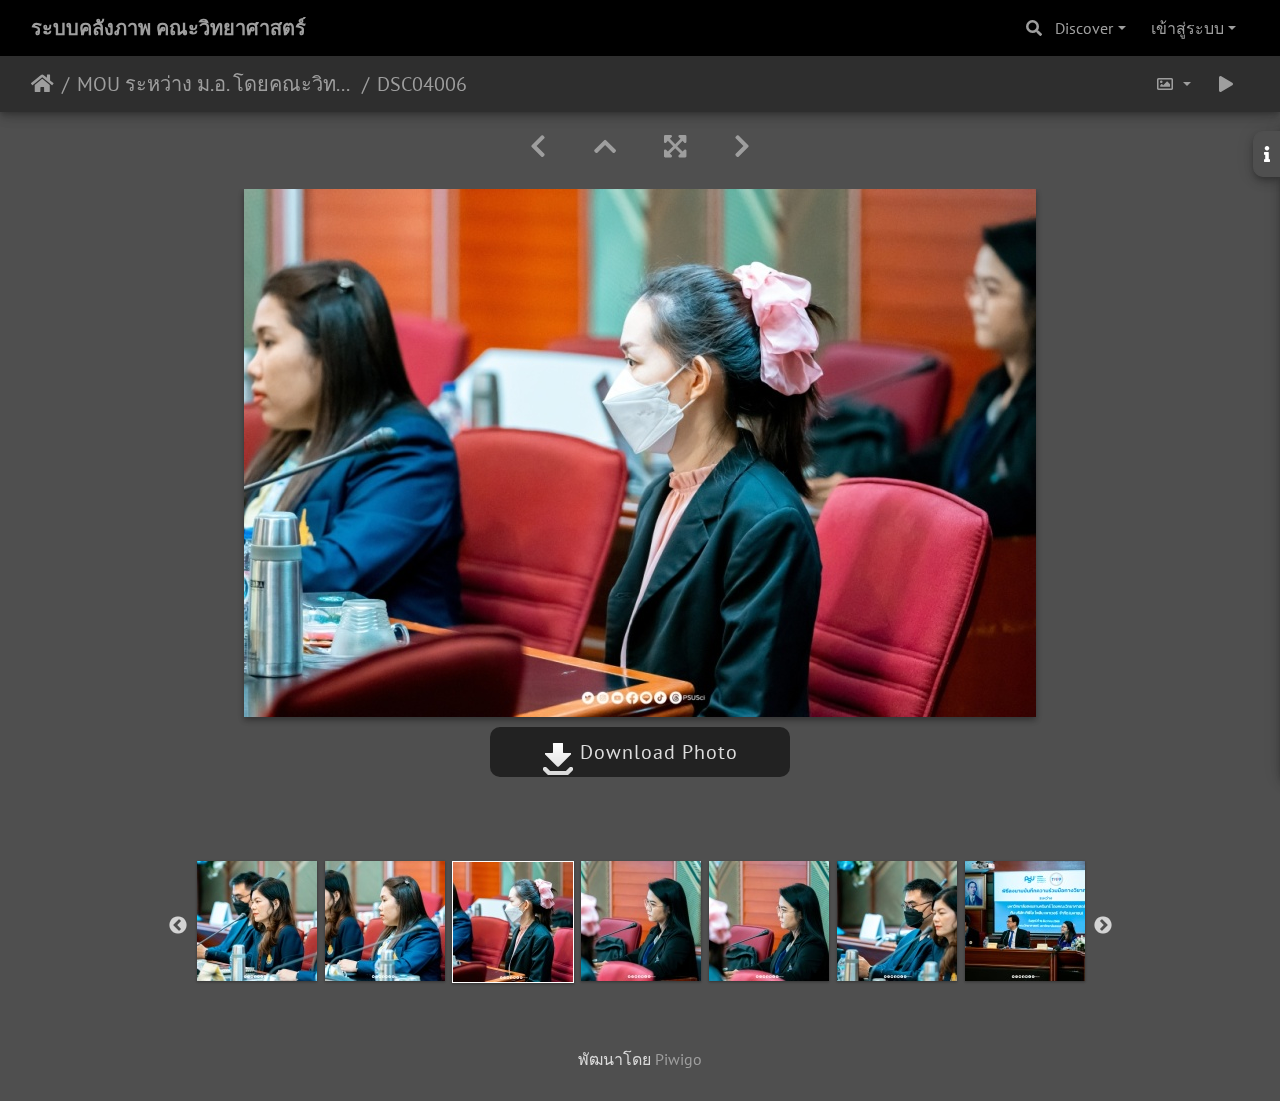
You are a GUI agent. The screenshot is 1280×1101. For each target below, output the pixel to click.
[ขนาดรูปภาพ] (1173, 84)
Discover (1084, 28)
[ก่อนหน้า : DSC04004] (538, 146)
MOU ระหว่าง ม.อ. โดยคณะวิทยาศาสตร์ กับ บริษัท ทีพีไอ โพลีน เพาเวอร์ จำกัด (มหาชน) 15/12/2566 (215, 84)
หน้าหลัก (42, 84)
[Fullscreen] (675, 146)
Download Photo (656, 752)
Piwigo (678, 1059)
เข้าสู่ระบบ (1187, 28)
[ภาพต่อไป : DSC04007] (742, 146)
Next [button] (1103, 926)
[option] (257, 921)
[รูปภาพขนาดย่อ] (605, 146)
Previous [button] (178, 926)
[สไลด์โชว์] (1226, 84)
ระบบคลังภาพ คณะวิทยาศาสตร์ (168, 28)
